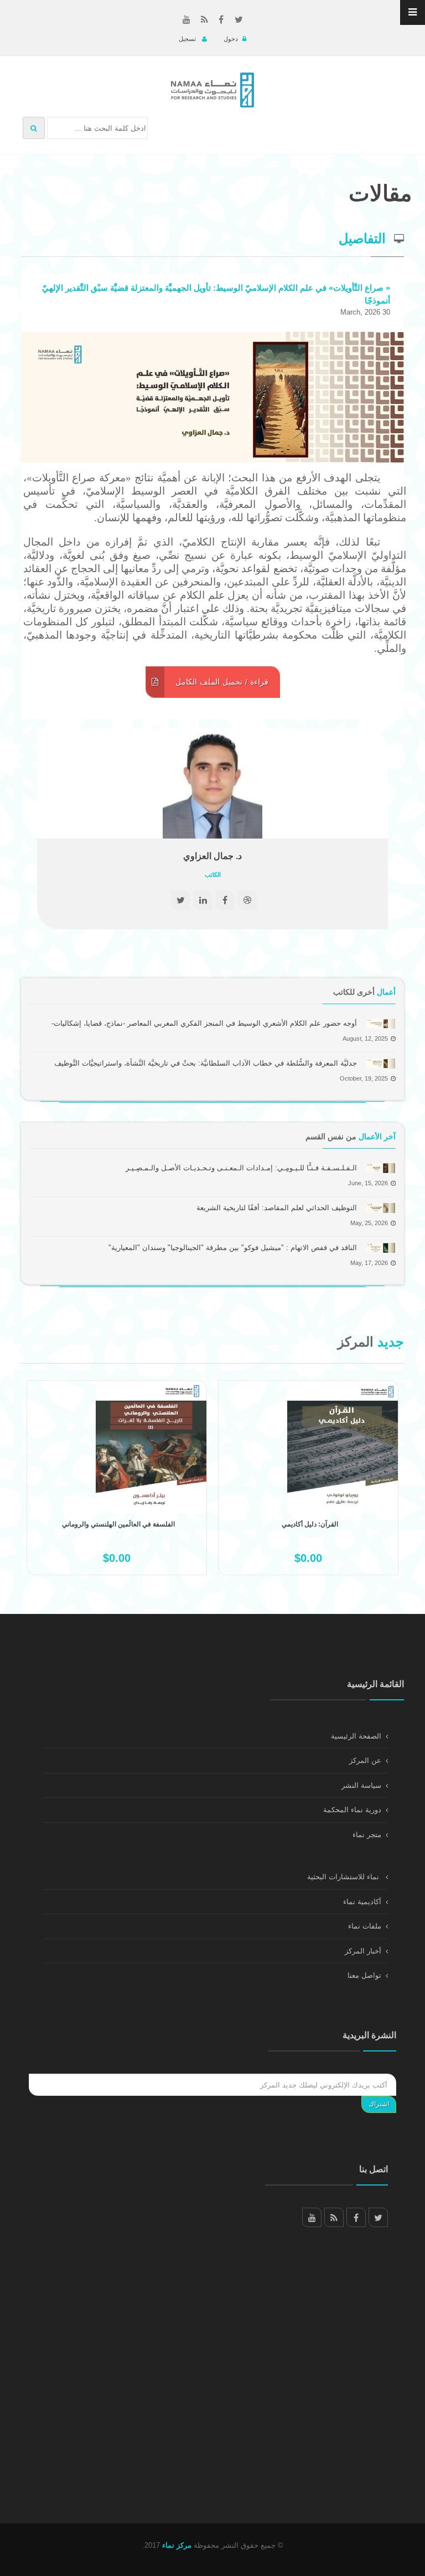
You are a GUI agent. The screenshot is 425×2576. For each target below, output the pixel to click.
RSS (334, 2217)
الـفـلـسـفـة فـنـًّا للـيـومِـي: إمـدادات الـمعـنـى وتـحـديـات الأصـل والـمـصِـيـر (241, 1168)
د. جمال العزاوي (212, 856)
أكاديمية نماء (362, 1902)
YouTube (312, 2217)
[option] (117, 1489)
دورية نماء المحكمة (352, 1810)
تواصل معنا (364, 1975)
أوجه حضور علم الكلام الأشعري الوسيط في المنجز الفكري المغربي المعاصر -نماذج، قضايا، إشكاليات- (204, 1023)
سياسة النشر (361, 1785)
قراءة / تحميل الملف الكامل (221, 682)
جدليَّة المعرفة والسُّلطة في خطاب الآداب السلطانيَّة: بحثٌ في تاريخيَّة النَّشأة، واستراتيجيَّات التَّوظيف (206, 1063)
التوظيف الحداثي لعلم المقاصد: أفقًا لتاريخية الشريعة (277, 1208)
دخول (231, 39)
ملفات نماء (365, 1926)
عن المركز (365, 1760)
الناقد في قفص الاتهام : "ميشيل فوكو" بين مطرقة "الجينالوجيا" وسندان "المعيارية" (233, 1248)
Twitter (378, 2217)
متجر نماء (367, 1835)
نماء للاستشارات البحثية (344, 1877)
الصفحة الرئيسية (356, 1736)
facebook (356, 2217)
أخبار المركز (363, 1951)
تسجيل (188, 39)
